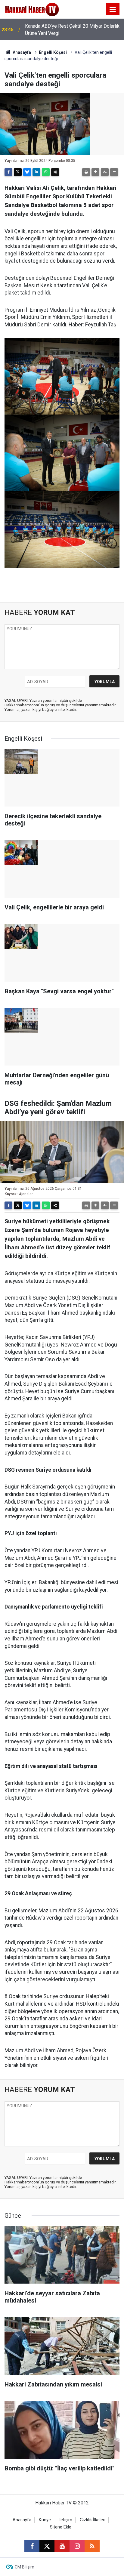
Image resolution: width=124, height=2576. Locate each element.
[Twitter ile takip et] (47, 2546)
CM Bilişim (25, 2567)
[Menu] (113, 10)
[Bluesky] (27, 172)
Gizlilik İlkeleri (93, 2520)
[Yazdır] (86, 172)
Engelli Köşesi (53, 52)
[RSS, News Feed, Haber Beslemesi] (92, 2546)
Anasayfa (21, 52)
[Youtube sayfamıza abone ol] (62, 2546)
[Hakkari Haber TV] (32, 9)
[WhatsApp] (46, 172)
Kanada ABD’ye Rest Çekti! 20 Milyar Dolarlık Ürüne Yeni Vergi (72, 30)
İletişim (65, 2520)
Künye (45, 2520)
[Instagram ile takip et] (77, 2546)
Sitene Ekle (61, 2527)
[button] (95, 172)
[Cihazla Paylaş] (55, 172)
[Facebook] (8, 172)
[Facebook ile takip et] (32, 2546)
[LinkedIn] (36, 172)
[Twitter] (18, 172)
